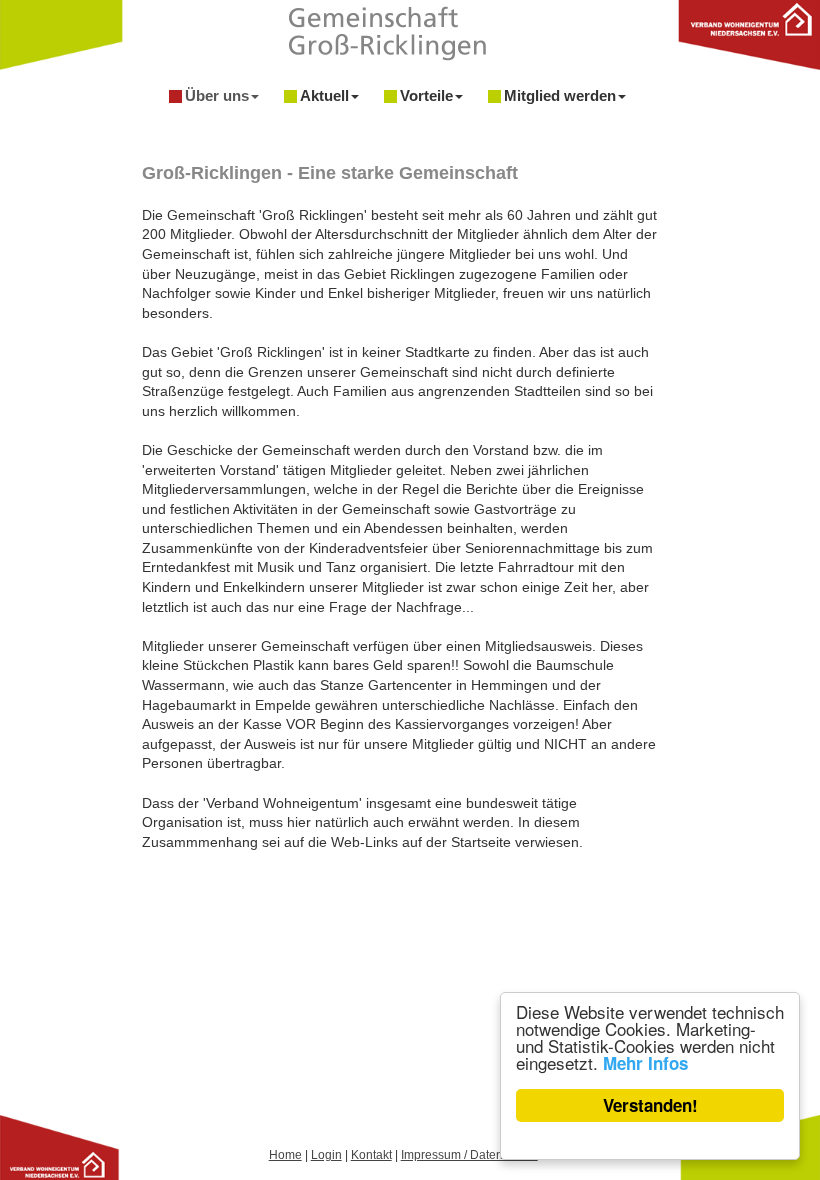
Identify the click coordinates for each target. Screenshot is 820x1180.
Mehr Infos (645, 1063)
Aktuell (324, 95)
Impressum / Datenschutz (469, 1155)
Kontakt (371, 1155)
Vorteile (426, 95)
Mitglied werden (560, 95)
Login (326, 1155)
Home (285, 1155)
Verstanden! (650, 1105)
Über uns (217, 95)
